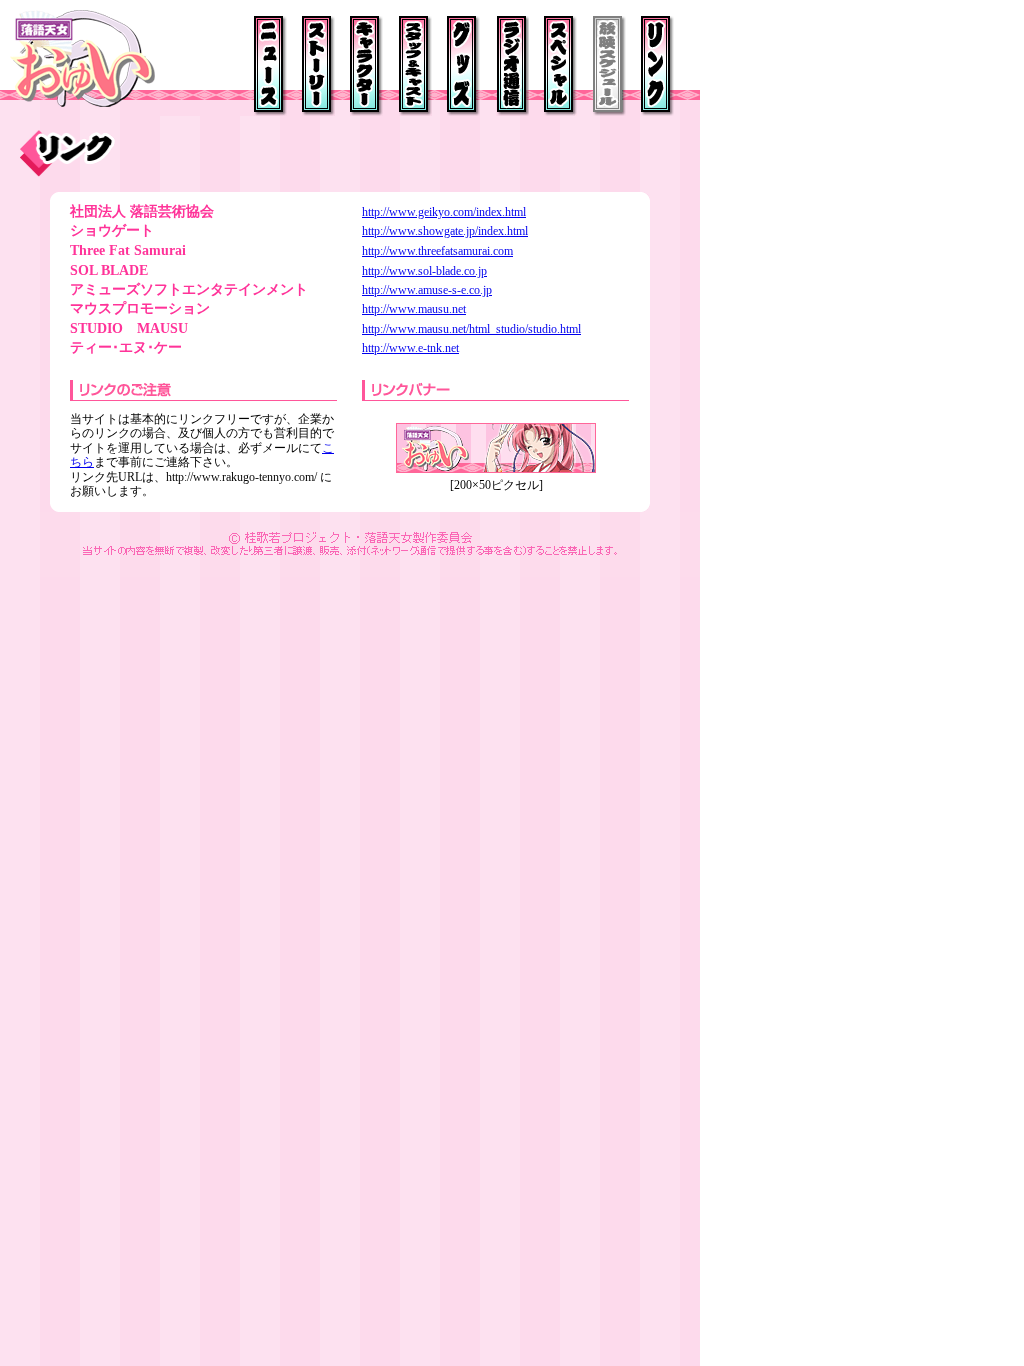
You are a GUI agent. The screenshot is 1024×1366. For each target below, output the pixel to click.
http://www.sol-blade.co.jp (424, 271)
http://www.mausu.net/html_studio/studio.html (471, 329)
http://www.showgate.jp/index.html (445, 231)
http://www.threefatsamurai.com (437, 251)
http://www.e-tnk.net (410, 348)
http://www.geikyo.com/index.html (444, 212)
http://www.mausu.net (414, 309)
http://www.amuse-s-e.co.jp (427, 290)
